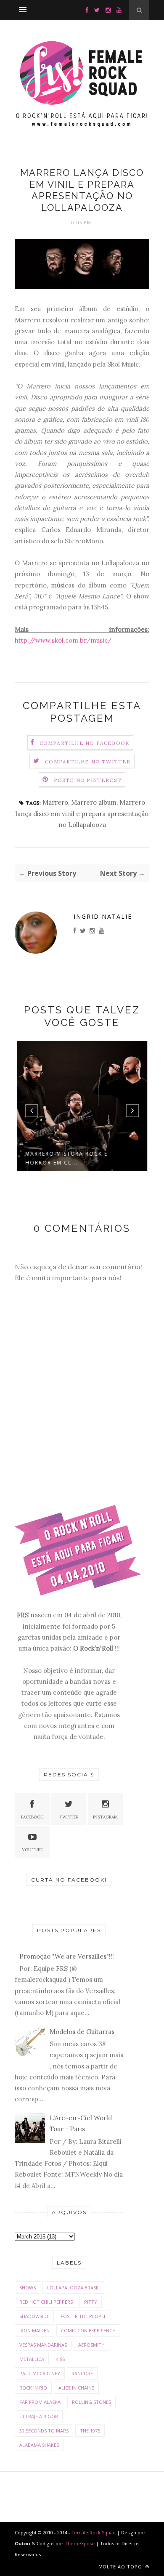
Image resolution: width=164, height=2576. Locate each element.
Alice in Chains (76, 2388)
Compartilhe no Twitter (88, 762)
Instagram (105, 1817)
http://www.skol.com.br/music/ (63, 640)
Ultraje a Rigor (39, 2416)
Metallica (32, 2359)
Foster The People (83, 2316)
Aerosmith (91, 2345)
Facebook (32, 1817)
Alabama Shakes (39, 2445)
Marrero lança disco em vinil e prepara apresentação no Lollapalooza (82, 813)
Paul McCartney (40, 2373)
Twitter (69, 1817)
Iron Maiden (34, 2330)
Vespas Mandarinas (43, 2345)
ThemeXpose (80, 2543)
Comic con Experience (88, 2330)
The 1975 (90, 2431)
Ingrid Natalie (103, 916)
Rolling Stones (91, 2402)
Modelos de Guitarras (82, 2032)
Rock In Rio (33, 2388)
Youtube (32, 1850)
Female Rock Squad (94, 2532)
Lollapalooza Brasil (73, 2288)
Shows (28, 2288)
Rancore (82, 2373)
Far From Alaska (40, 2402)
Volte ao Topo (122, 2567)
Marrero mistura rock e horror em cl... (66, 1158)
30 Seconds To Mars (44, 2431)
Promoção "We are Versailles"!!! (67, 1956)
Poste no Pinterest (88, 780)
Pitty (91, 2302)
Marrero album (94, 802)
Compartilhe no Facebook (85, 743)
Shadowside (34, 2316)
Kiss (60, 2359)
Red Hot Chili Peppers (46, 2302)
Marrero (55, 802)
